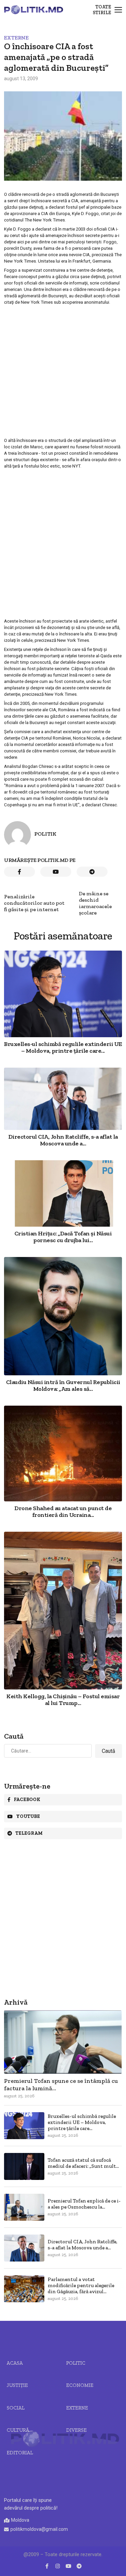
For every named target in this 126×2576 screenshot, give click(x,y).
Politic (76, 2363)
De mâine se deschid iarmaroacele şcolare (95, 903)
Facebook (27, 1800)
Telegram (29, 1833)
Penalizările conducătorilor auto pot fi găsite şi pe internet (34, 903)
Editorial (20, 2453)
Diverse (76, 2430)
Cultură (18, 2430)
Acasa (15, 2363)
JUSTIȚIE (17, 2385)
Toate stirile (102, 10)
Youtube (28, 1816)
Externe (16, 38)
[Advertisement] (63, 371)
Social (16, 2408)
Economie (80, 2385)
